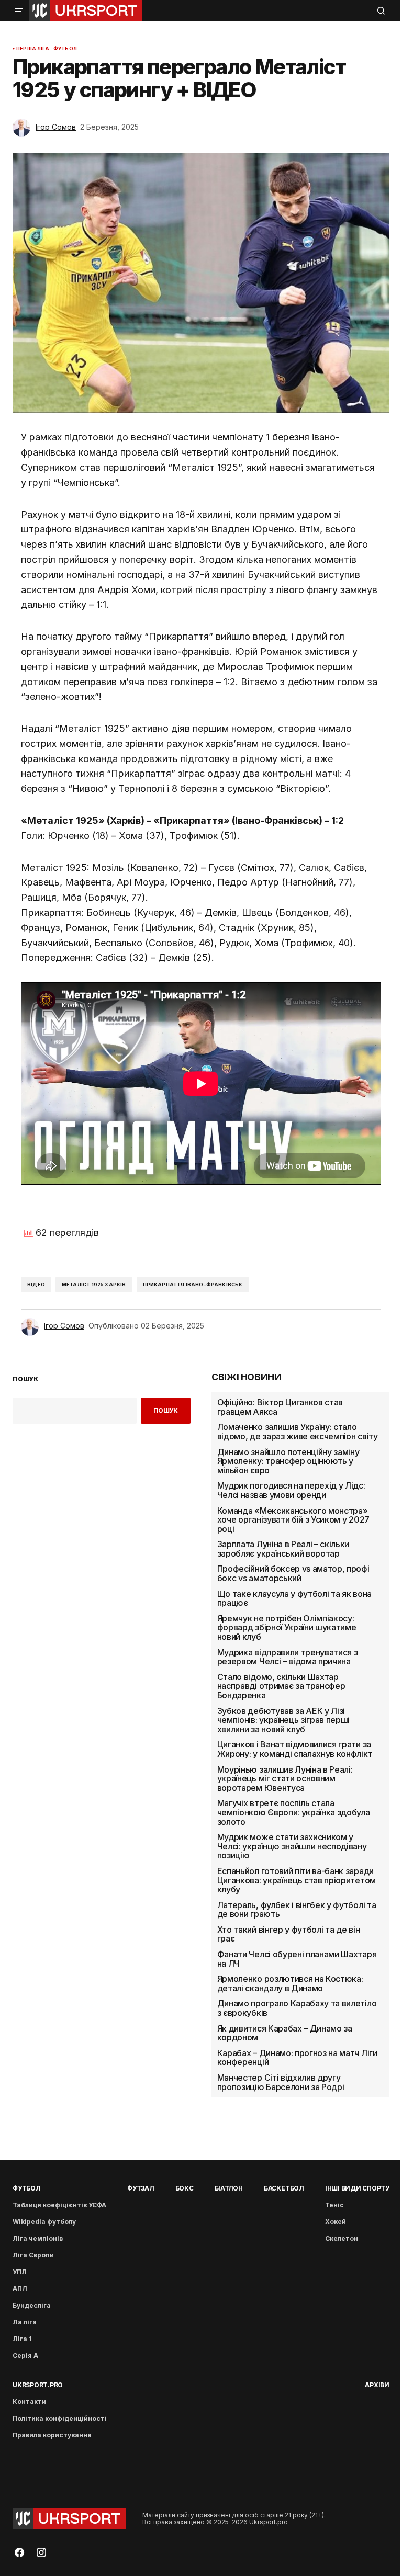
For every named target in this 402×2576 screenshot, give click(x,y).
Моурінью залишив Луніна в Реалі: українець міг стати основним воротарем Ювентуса (285, 1779)
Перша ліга (33, 49)
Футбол (65, 49)
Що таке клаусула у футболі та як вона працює (294, 1599)
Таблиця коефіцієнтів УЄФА (59, 2205)
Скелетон (342, 2238)
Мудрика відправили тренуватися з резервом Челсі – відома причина (288, 1657)
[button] (19, 10)
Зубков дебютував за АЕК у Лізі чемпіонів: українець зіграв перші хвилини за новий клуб (283, 1721)
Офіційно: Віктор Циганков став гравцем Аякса (280, 1407)
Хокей (336, 2222)
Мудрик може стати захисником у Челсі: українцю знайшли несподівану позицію (292, 1847)
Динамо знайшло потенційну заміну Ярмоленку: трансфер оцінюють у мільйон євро (288, 1462)
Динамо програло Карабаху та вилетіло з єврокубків (297, 2008)
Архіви (377, 2385)
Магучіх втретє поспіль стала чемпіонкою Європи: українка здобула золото (294, 1813)
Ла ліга (25, 2322)
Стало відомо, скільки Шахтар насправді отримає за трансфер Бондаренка (281, 1687)
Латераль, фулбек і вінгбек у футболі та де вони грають (297, 1910)
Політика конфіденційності (60, 2418)
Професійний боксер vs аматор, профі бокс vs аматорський (293, 1574)
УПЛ (20, 2272)
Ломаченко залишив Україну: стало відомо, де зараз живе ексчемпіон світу (298, 1432)
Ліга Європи (33, 2255)
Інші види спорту (357, 2188)
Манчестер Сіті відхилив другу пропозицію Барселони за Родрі (281, 2083)
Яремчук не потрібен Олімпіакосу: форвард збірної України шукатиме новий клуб (287, 1628)
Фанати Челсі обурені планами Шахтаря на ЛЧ (297, 1959)
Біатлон (229, 2188)
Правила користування (52, 2435)
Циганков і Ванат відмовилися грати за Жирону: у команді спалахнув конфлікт (295, 1749)
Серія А (25, 2356)
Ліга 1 (22, 2339)
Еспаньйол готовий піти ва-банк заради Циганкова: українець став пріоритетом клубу (297, 1881)
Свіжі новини (247, 1377)
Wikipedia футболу (44, 2222)
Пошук (166, 1410)
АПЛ (20, 2289)
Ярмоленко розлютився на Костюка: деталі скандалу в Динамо (290, 1984)
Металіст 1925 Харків (94, 1284)
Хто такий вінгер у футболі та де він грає (288, 1934)
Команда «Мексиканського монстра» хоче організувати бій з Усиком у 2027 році (293, 1520)
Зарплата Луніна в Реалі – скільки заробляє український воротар (283, 1549)
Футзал (141, 2188)
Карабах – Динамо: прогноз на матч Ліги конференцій (297, 2058)
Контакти (29, 2402)
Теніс (334, 2205)
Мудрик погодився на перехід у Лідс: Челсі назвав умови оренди (291, 1490)
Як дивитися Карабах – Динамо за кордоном (285, 2033)
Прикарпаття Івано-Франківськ (193, 1284)
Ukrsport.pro (38, 2385)
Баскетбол (284, 2188)
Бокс (185, 2188)
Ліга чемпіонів (38, 2238)
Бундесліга (32, 2305)
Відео (36, 1284)
